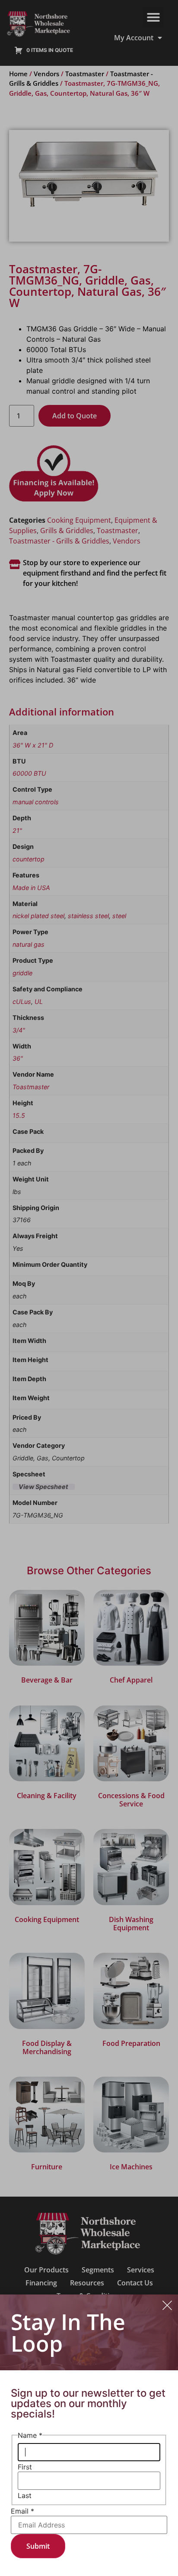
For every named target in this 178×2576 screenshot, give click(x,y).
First (25, 2467)
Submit (38, 2546)
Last (25, 2495)
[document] (89, 1288)
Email (22, 2511)
